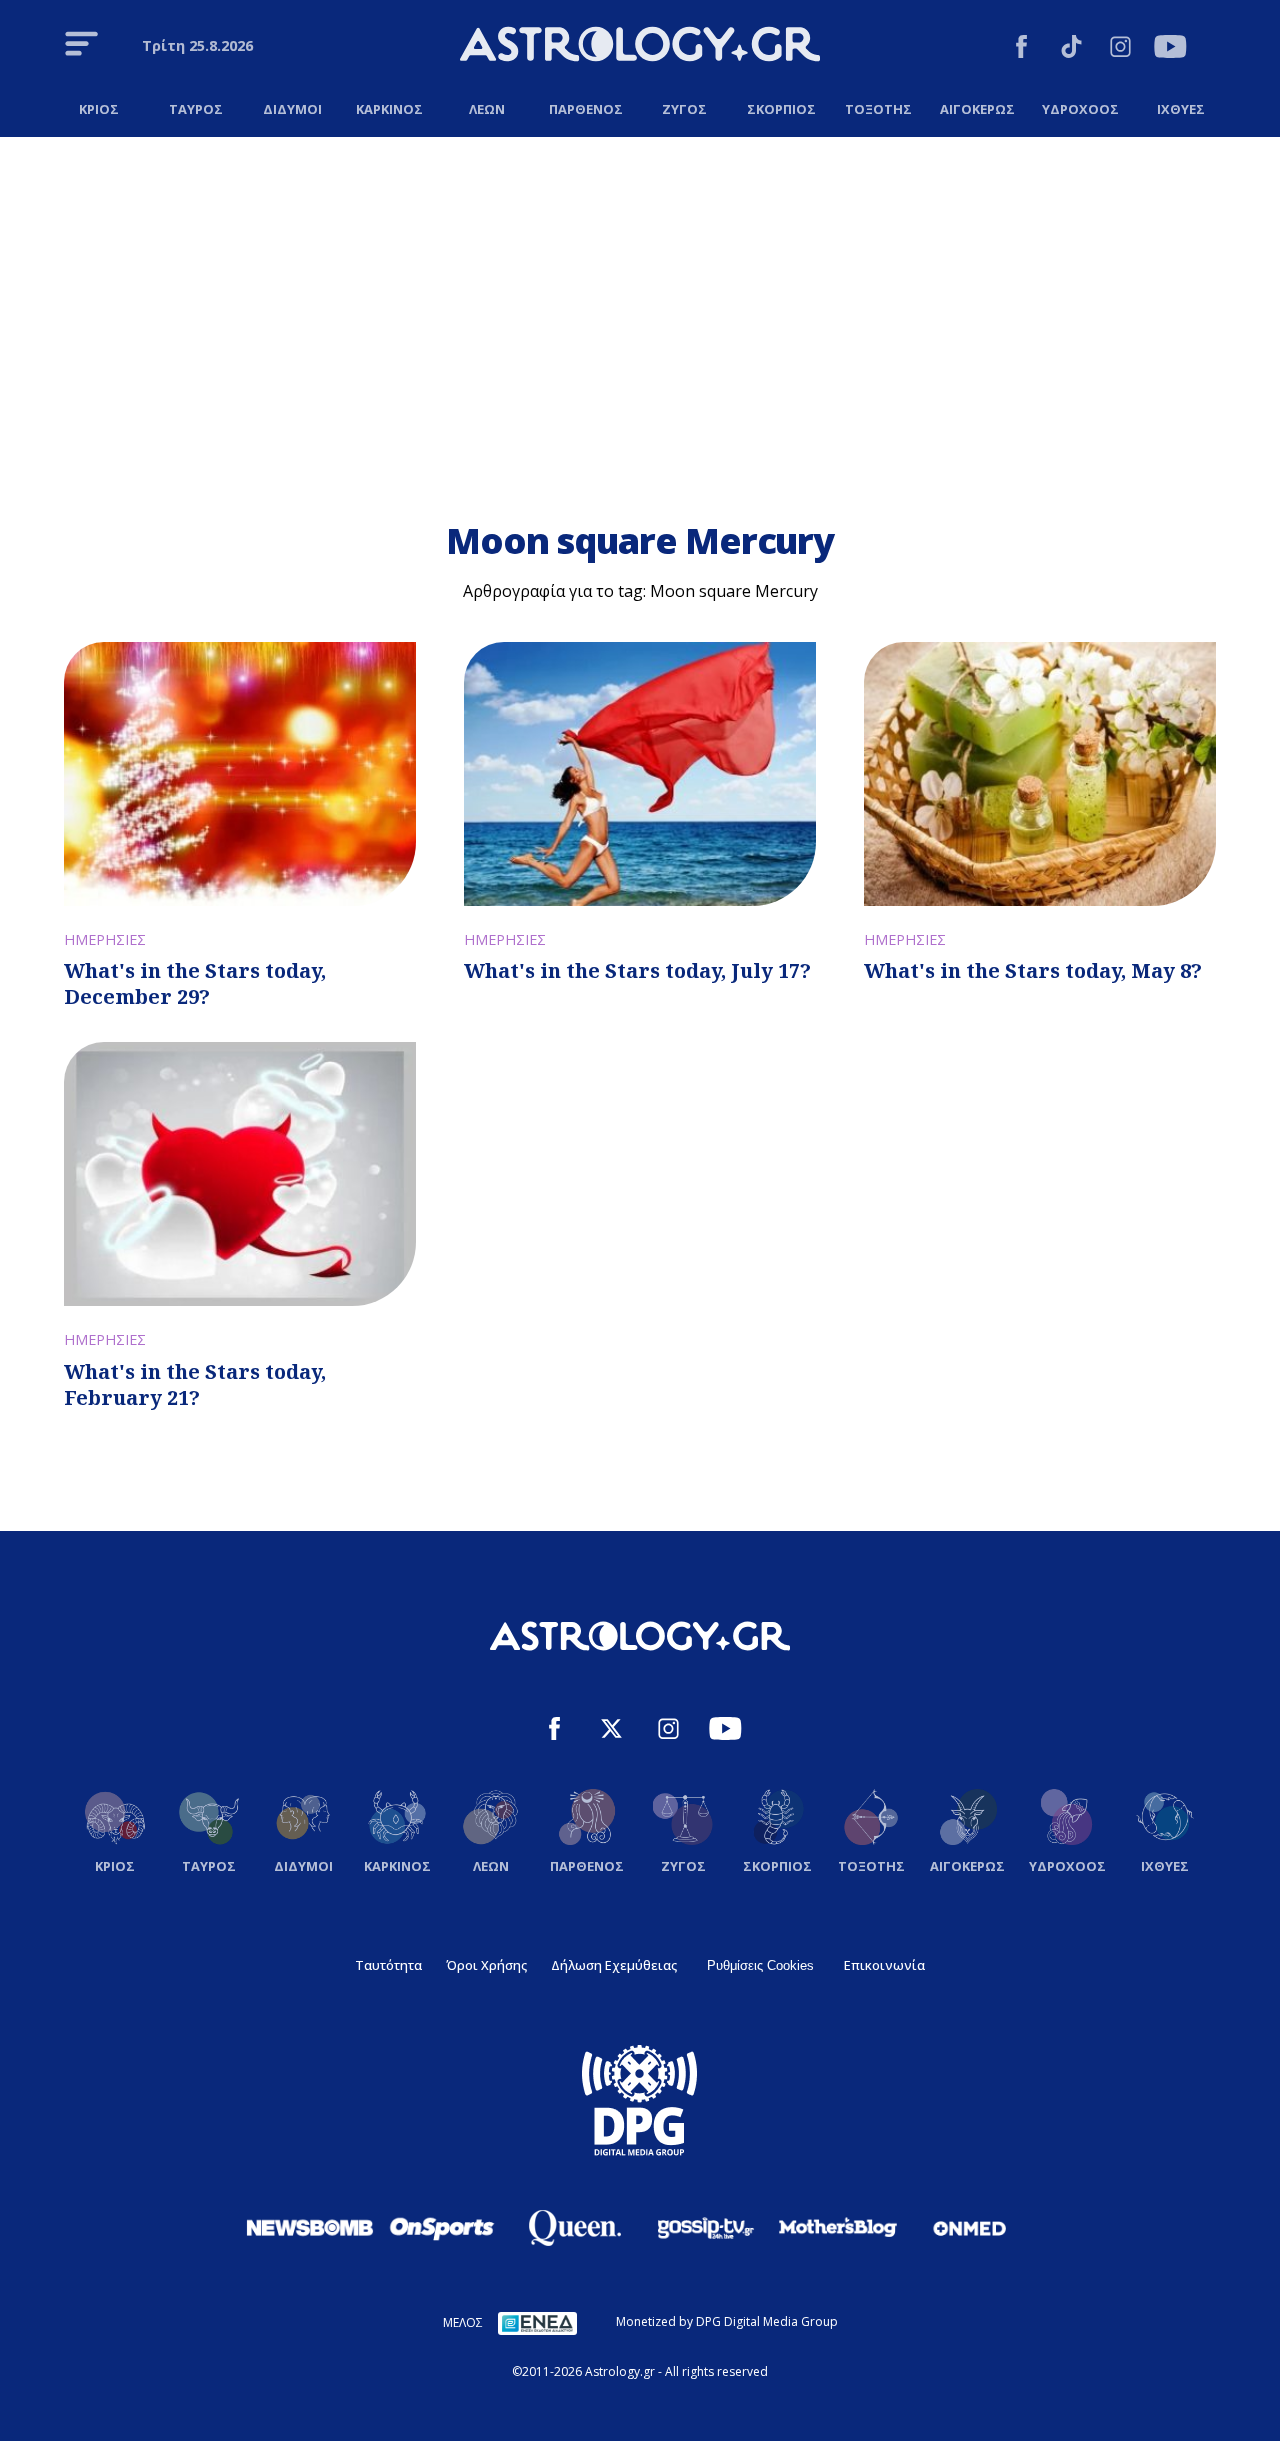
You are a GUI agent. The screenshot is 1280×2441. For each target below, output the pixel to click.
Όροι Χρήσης (486, 1965)
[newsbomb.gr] (310, 2227)
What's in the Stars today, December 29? (195, 983)
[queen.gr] (574, 2228)
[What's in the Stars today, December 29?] (240, 774)
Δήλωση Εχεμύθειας (614, 1965)
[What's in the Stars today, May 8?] (1040, 774)
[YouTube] (1170, 49)
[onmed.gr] (970, 2228)
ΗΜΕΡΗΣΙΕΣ (105, 939)
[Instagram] (1120, 49)
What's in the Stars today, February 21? (195, 1384)
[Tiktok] (1071, 49)
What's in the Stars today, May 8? (1033, 970)
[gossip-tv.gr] (706, 2228)
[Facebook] (1021, 49)
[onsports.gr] (442, 2227)
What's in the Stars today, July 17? (637, 970)
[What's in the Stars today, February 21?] (240, 1174)
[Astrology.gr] (640, 47)
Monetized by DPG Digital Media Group (727, 2321)
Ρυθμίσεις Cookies (760, 1965)
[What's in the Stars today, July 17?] (640, 774)
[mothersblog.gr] (838, 2228)
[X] (611, 1731)
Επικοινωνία (884, 1965)
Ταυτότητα (388, 1965)
